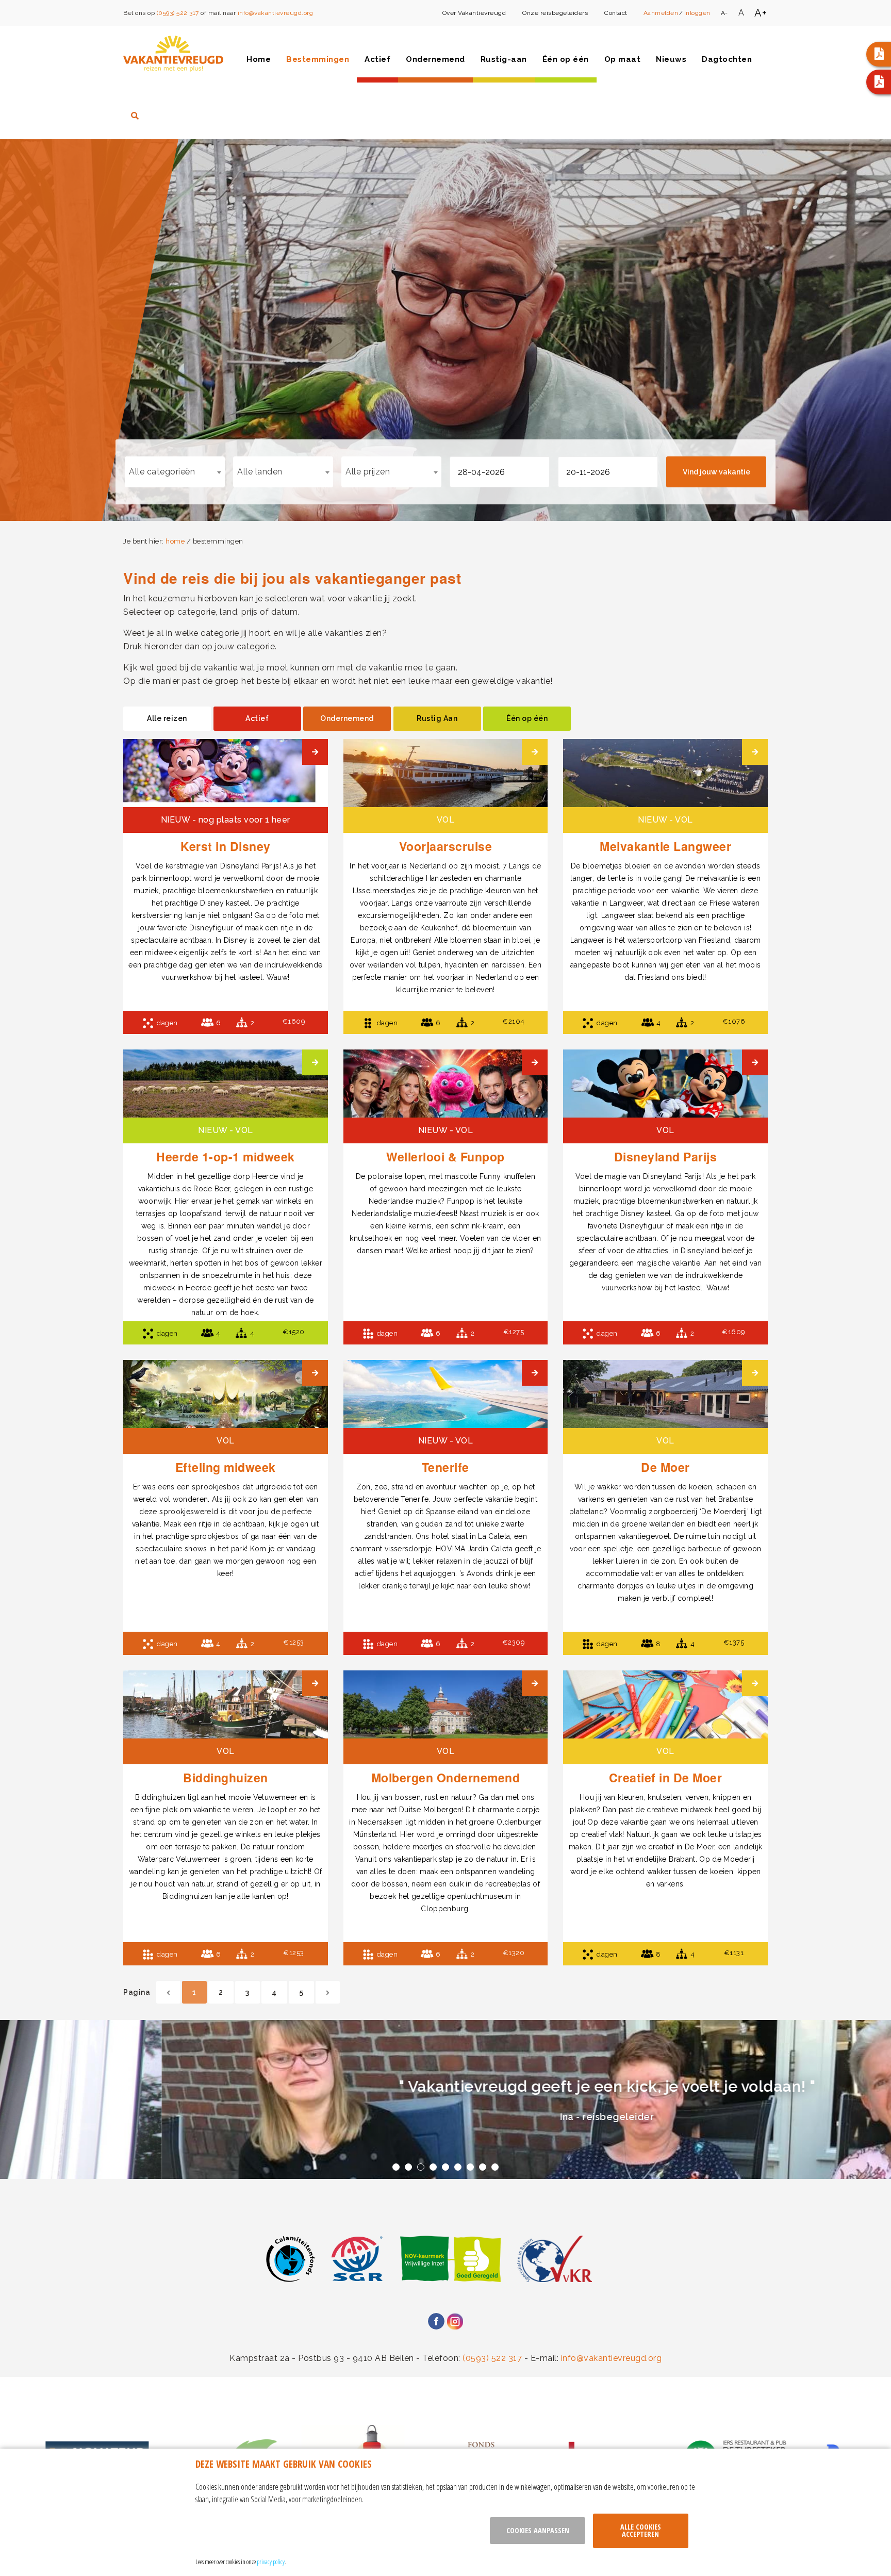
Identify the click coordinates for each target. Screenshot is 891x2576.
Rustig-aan (504, 59)
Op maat (623, 59)
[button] (879, 54)
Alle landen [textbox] (260, 472)
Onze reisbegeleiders (555, 13)
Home (259, 59)
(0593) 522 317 (178, 13)
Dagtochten (727, 59)
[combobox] (175, 472)
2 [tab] (408, 2167)
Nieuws (671, 59)
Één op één (566, 59)
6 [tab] (458, 2167)
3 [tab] (421, 2167)
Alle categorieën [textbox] (162, 472)
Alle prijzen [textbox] (368, 472)
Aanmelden (661, 13)
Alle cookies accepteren (641, 2530)
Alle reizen (167, 718)
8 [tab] (483, 2167)
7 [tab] (470, 2167)
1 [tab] (396, 2167)
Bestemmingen (318, 59)
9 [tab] (495, 2167)
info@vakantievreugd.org (276, 13)
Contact (616, 13)
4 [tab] (433, 2167)
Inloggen (697, 13)
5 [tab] (445, 2167)
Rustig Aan (437, 718)
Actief (377, 59)
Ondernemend (435, 59)
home (175, 541)
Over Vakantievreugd (474, 13)
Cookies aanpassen (538, 2530)
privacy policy (271, 2562)
